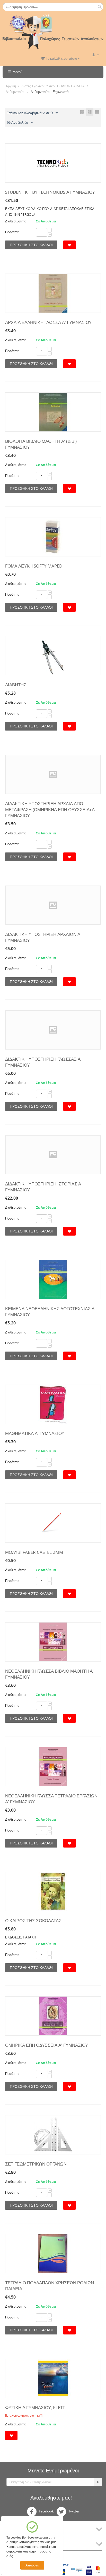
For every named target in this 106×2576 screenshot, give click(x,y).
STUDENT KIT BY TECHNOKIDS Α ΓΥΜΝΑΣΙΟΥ (50, 192)
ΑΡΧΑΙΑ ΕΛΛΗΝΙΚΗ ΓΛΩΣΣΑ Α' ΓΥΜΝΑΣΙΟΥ (48, 322)
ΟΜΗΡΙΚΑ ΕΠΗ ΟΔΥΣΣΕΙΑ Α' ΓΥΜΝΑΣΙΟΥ (47, 2045)
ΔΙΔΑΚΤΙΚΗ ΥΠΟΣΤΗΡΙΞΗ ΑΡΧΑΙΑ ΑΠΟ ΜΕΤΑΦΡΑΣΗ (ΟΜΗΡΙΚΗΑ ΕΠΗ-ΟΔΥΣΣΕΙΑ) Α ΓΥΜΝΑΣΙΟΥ (50, 809)
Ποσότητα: (13, 232)
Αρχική (11, 86)
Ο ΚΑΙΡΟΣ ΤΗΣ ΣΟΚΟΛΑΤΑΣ (33, 1921)
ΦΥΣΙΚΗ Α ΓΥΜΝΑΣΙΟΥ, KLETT (35, 2407)
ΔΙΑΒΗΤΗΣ (16, 685)
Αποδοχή (32, 2565)
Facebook (46, 2511)
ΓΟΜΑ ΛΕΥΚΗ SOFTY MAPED (34, 566)
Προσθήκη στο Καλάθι (31, 245)
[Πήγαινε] (98, 2482)
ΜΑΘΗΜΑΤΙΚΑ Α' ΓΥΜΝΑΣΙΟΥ (35, 1433)
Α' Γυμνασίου (15, 92)
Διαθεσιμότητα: (16, 221)
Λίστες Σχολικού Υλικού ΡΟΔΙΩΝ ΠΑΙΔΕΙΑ (53, 86)
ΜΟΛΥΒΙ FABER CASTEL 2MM (34, 1552)
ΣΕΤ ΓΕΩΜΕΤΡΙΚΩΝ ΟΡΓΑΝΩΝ (36, 2164)
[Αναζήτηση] (100, 7)
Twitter (73, 2511)
